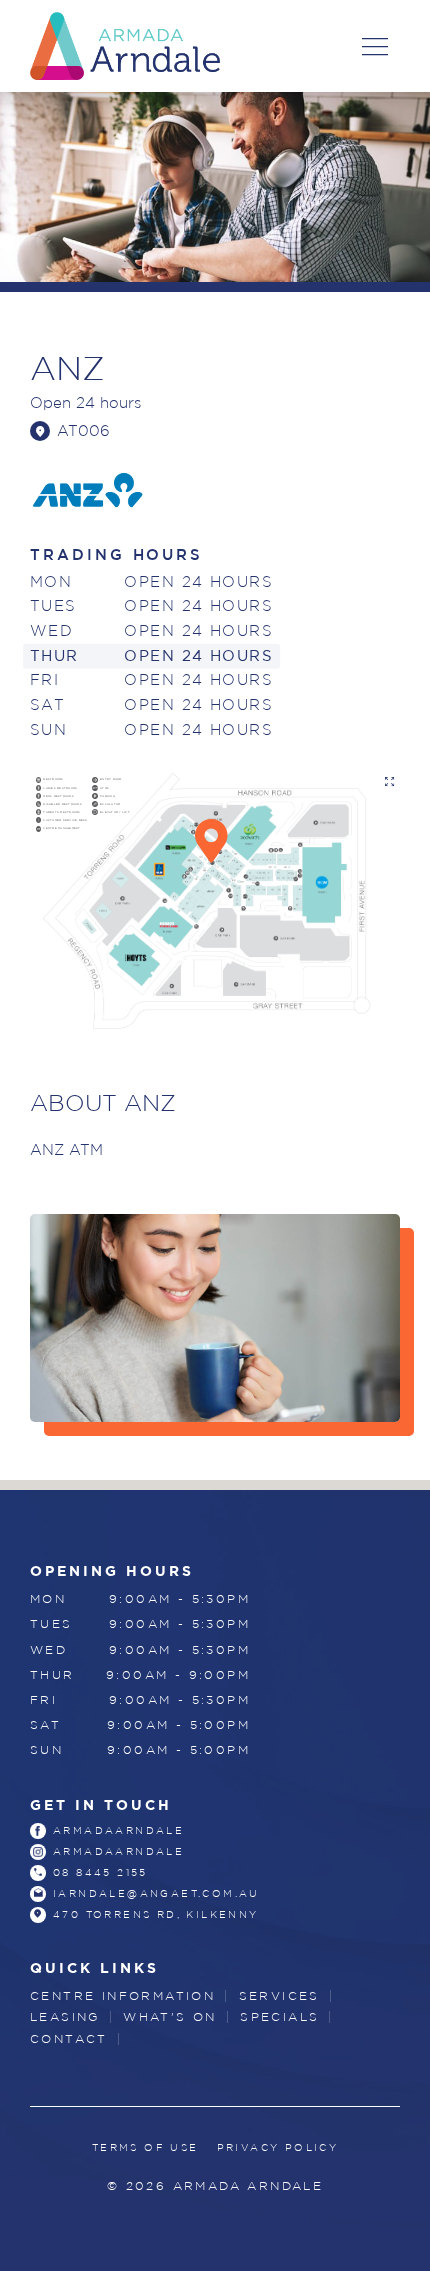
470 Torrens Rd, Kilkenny (156, 1914)
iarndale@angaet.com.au (156, 1893)
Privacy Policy (278, 2147)
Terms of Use (145, 2147)
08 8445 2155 (100, 1872)
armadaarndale (118, 1830)
